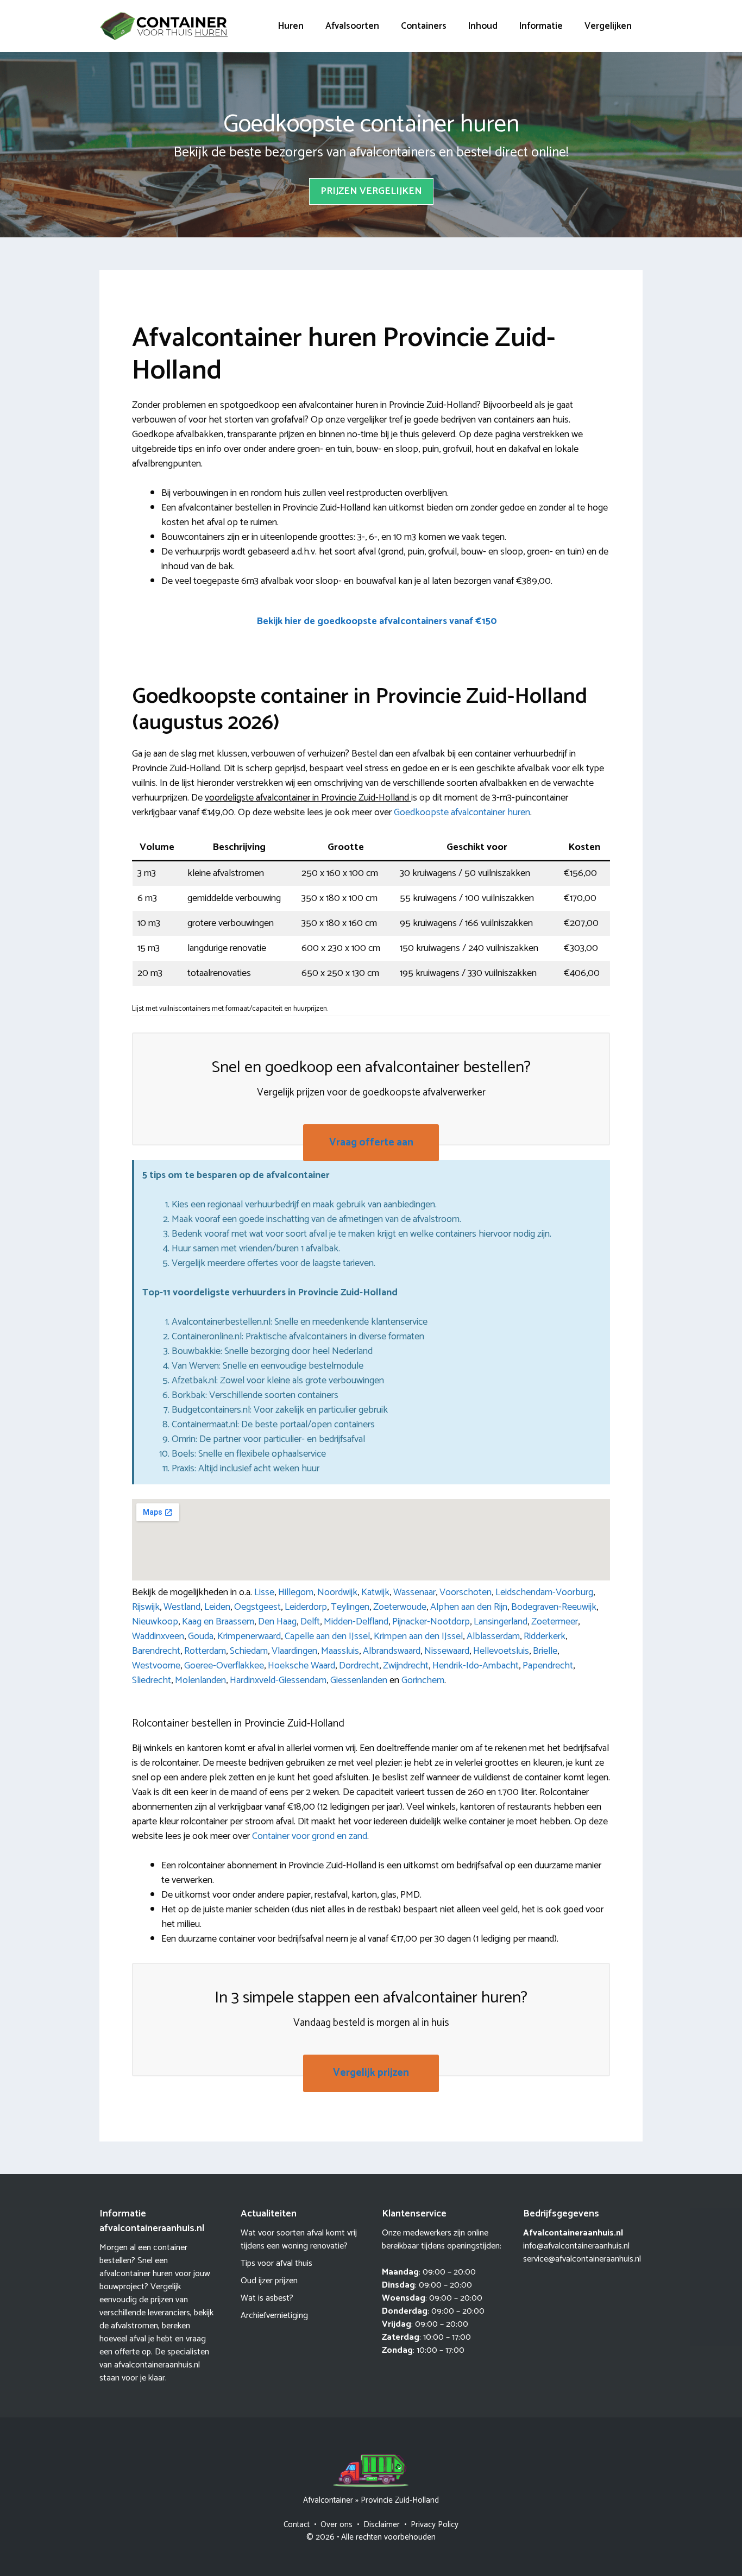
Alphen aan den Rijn (469, 1607)
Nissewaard (447, 1651)
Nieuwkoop (155, 1622)
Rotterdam (205, 1651)
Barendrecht (156, 1651)
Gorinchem (423, 1680)
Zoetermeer (555, 1622)
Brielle (545, 1651)
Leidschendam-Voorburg (544, 1592)
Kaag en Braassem (218, 1622)
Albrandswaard (392, 1651)
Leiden (217, 1607)
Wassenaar (414, 1592)
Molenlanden (200, 1680)
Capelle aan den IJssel (327, 1636)
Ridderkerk (545, 1636)
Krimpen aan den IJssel (418, 1636)
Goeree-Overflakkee (224, 1666)
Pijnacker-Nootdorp (431, 1622)
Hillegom (296, 1592)
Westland (182, 1607)
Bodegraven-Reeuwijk (554, 1607)
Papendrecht (548, 1666)
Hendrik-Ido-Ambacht (476, 1666)
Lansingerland (501, 1622)
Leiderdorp (306, 1607)
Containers (424, 26)
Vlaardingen (294, 1651)
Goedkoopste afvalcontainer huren (462, 813)
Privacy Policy (435, 2525)
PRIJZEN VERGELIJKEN (371, 191)
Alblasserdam (493, 1636)
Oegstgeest (257, 1607)
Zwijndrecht (406, 1666)
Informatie (541, 26)
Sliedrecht (152, 1680)
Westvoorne (156, 1666)
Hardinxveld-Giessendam (278, 1680)
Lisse (264, 1592)
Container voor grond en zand (310, 1836)
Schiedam (249, 1651)
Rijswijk (146, 1607)
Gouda (201, 1636)
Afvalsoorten (352, 26)
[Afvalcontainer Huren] (165, 26)
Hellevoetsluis (501, 1651)
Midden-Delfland (356, 1622)
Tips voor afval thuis (276, 2263)
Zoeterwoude (400, 1607)
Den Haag (277, 1622)
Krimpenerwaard (249, 1636)
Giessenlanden (359, 1680)
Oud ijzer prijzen (269, 2281)
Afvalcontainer (328, 2500)
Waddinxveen (158, 1636)
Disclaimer (382, 2525)
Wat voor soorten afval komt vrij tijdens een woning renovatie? (299, 2240)
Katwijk (375, 1592)
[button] (376, 622)
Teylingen (350, 1607)
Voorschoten (466, 1592)
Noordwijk (337, 1592)
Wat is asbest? (267, 2298)
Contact (297, 2525)
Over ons (337, 2525)
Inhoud (483, 26)
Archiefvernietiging (274, 2316)
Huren (291, 26)
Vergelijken (608, 26)
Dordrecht (359, 1666)
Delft (310, 1622)
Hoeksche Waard (301, 1666)
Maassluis (340, 1651)
